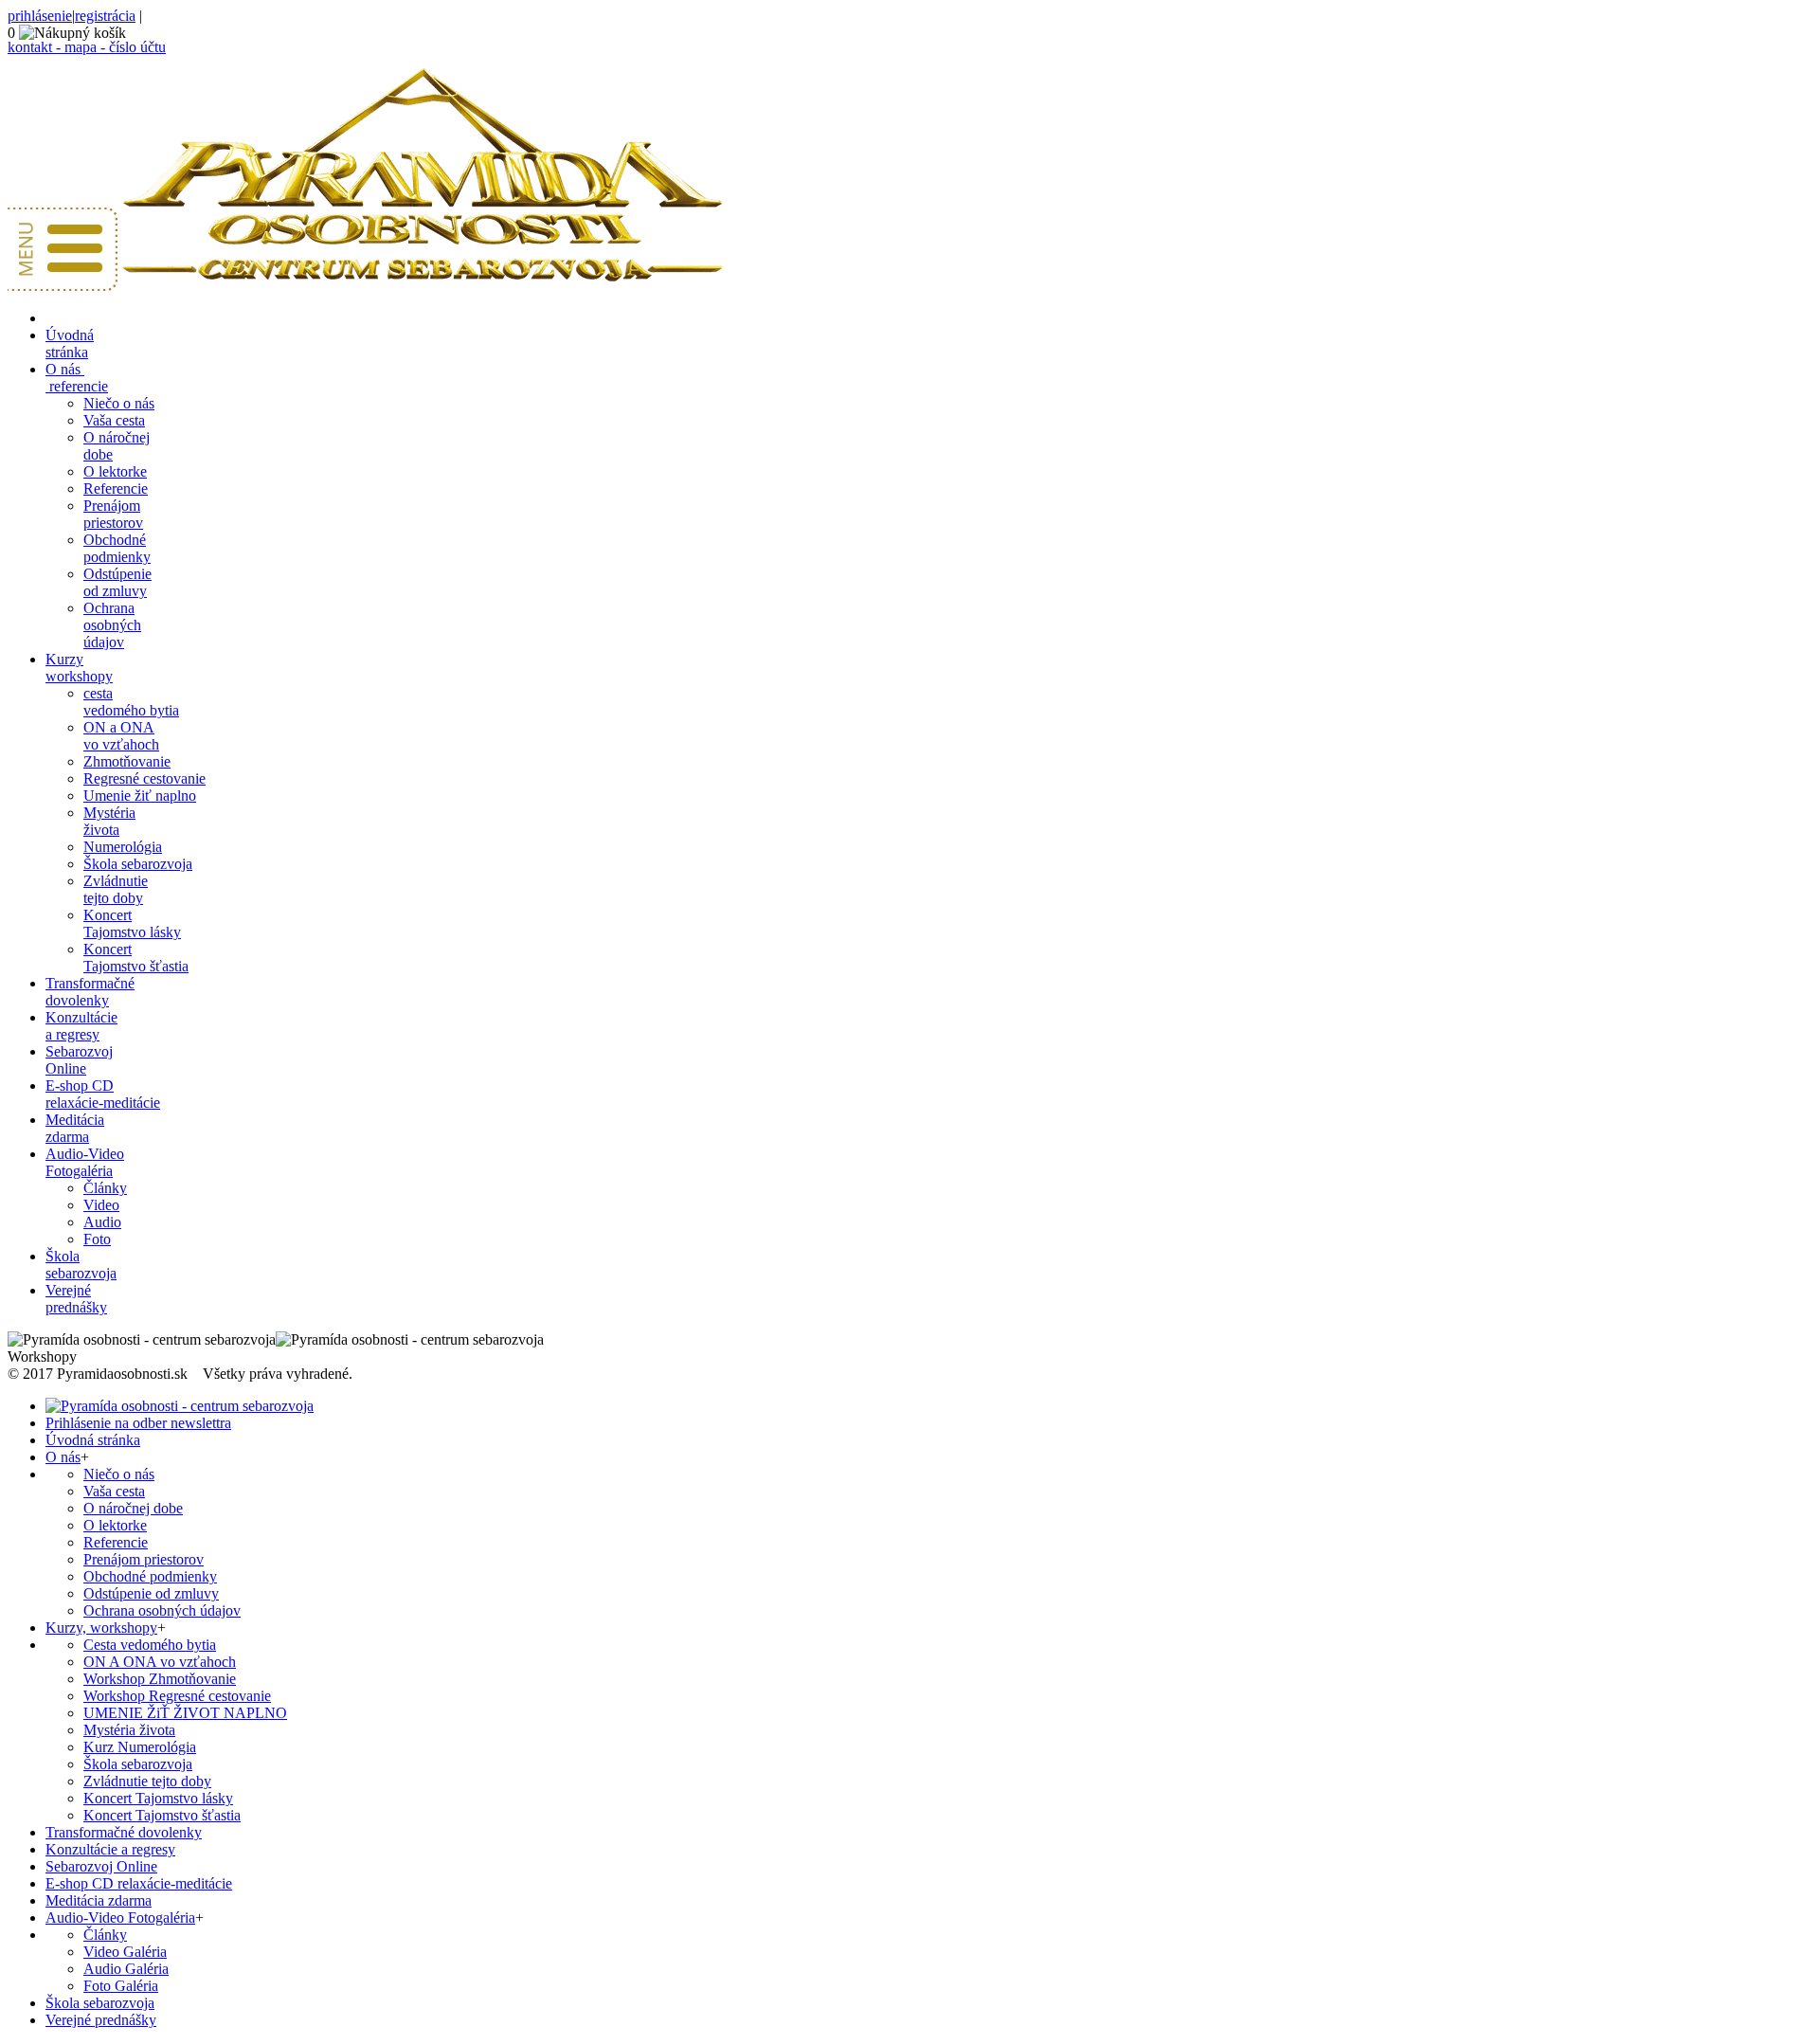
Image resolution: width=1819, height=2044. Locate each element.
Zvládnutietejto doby (116, 889)
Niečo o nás (119, 403)
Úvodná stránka (93, 1440)
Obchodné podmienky (150, 1576)
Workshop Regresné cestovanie (177, 1696)
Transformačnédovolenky (90, 992)
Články (105, 1188)
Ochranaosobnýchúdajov (112, 625)
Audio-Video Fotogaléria (120, 1917)
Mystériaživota (109, 821)
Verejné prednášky (101, 2020)
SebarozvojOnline (79, 1060)
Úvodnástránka (70, 344)
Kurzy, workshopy (101, 1628)
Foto (97, 1239)
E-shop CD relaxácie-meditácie (139, 1883)
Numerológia (123, 847)
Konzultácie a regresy (110, 1849)
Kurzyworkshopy (79, 668)
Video (101, 1205)
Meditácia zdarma (75, 1128)
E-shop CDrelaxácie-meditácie (103, 1094)
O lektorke (115, 471)
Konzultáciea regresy (81, 1026)
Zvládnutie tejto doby (147, 1781)
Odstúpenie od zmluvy (151, 1593)
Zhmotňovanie (127, 761)
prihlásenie (40, 16)
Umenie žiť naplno (140, 796)
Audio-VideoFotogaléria (85, 1162)
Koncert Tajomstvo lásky (158, 1798)
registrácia (105, 16)
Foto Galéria (121, 1986)
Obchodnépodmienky (117, 548)
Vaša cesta (114, 420)
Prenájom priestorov (144, 1559)
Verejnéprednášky (76, 1299)
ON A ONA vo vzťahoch (160, 1662)
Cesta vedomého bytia (150, 1645)
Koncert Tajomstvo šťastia (162, 1815)
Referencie (116, 488)
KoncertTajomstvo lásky (132, 923)
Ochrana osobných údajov (162, 1610)
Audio (102, 1222)
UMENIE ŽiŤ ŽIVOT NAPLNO (185, 1713)
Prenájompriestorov (113, 514)
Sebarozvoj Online (101, 1866)
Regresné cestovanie (144, 778)
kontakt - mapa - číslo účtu (87, 47)
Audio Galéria (126, 1969)
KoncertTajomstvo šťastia (136, 958)
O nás (63, 1457)
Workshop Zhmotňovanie (160, 1679)
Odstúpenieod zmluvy (117, 582)
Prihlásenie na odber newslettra (138, 1423)
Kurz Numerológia (140, 1747)
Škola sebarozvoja (138, 864)
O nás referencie (77, 378)
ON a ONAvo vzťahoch (121, 736)
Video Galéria (125, 1952)
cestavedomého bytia (131, 702)
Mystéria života (129, 1730)
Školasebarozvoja (81, 1265)
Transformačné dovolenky (124, 1832)
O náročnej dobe (133, 1508)
